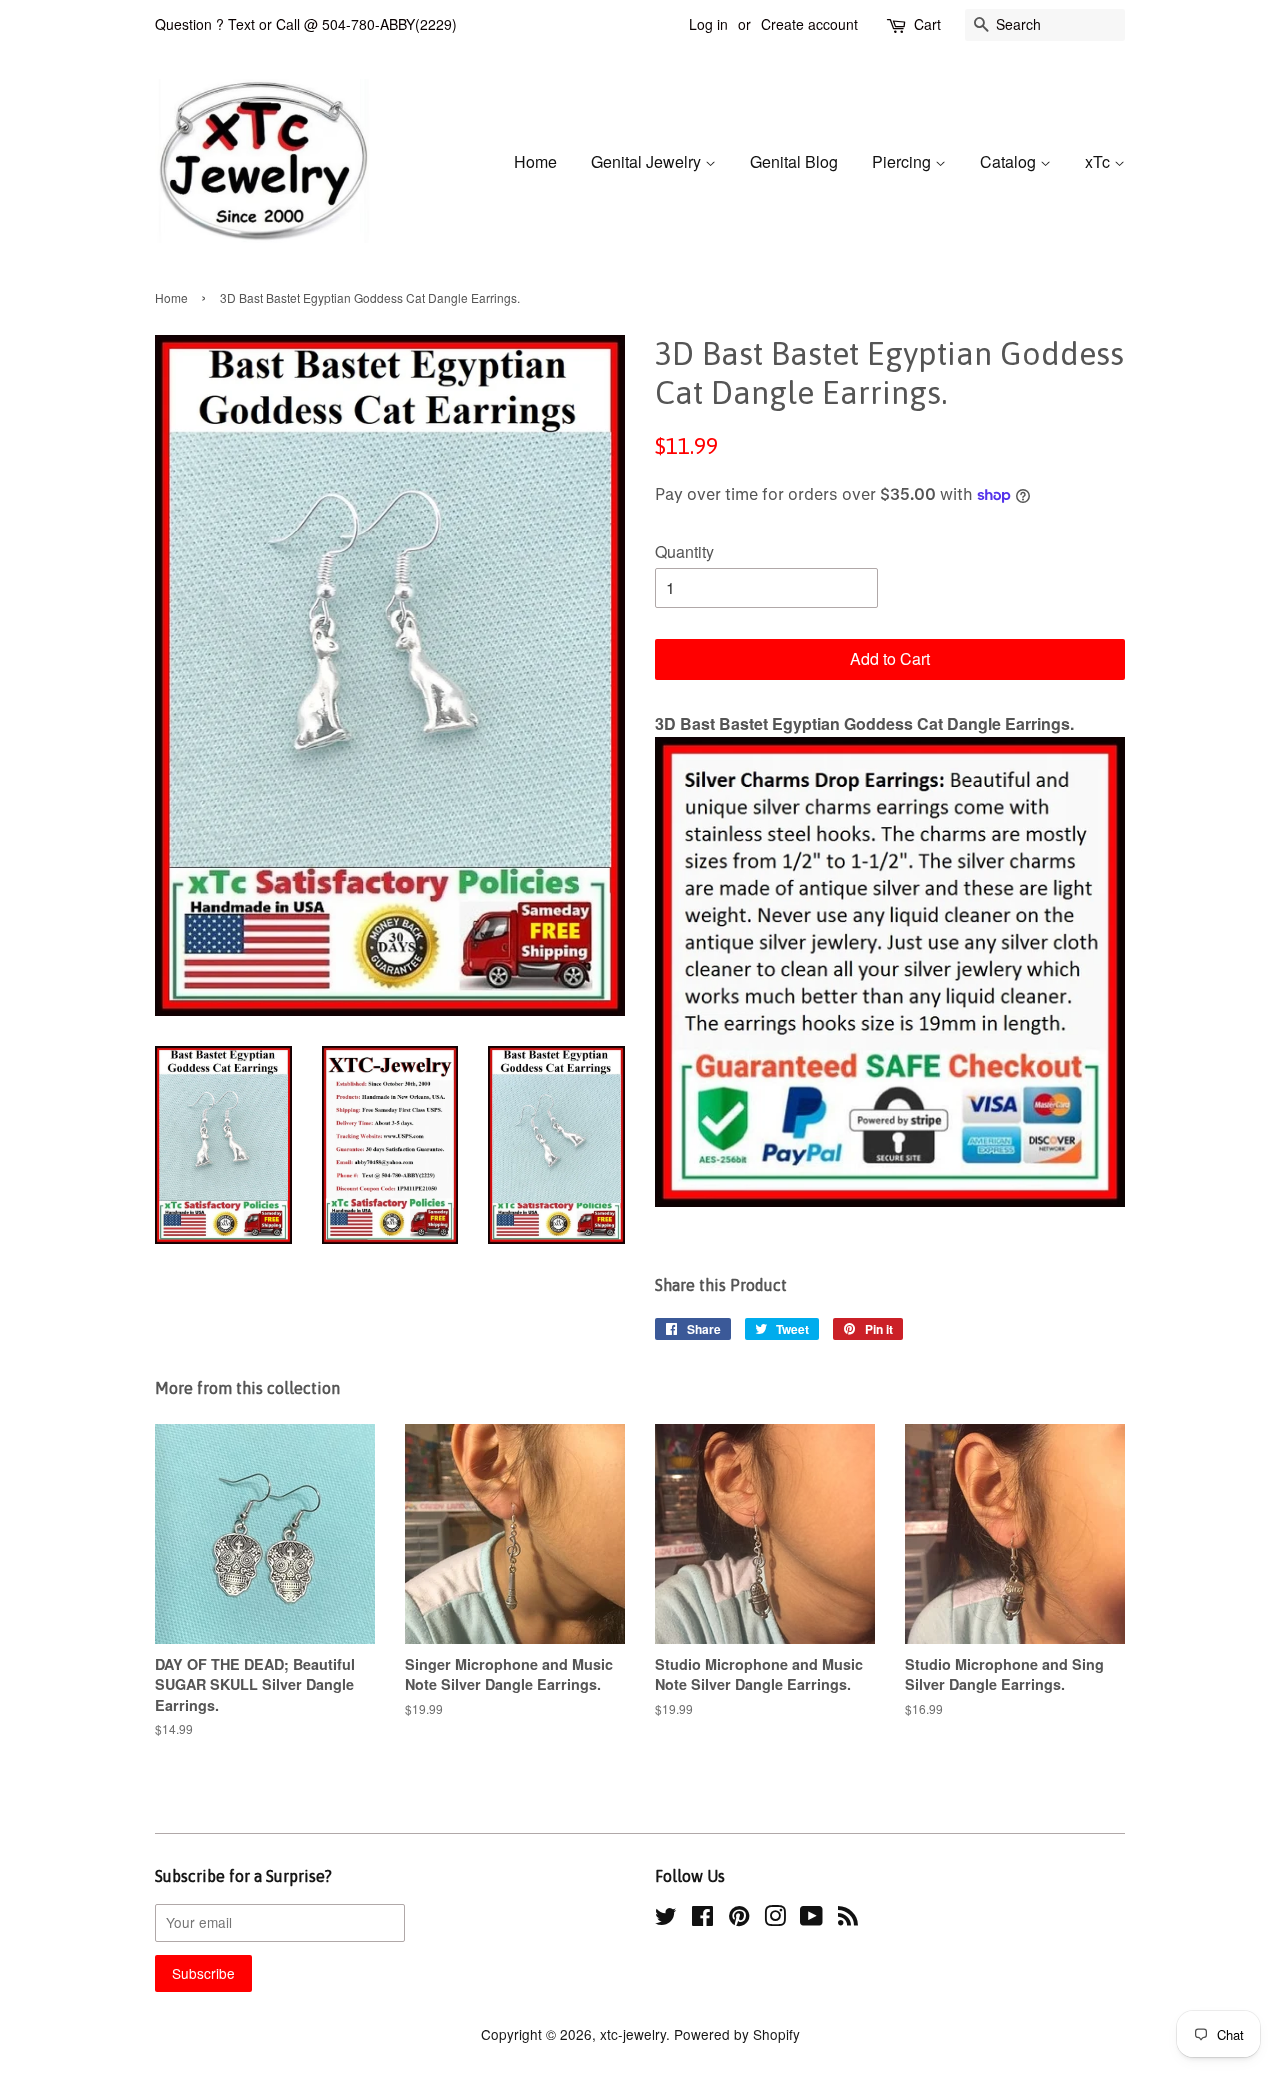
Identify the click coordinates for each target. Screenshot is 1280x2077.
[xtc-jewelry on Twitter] (666, 1919)
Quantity (684, 551)
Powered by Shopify (737, 2034)
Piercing (903, 161)
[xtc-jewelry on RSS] (848, 1919)
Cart (927, 24)
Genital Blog (794, 161)
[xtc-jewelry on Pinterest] (739, 1919)
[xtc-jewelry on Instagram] (775, 1919)
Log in (708, 24)
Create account (809, 24)
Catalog (1010, 161)
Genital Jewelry (648, 161)
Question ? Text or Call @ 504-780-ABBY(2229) (306, 24)
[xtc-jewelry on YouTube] (811, 1919)
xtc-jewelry (633, 2034)
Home (535, 161)
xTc (1099, 161)
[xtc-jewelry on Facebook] (702, 1919)
